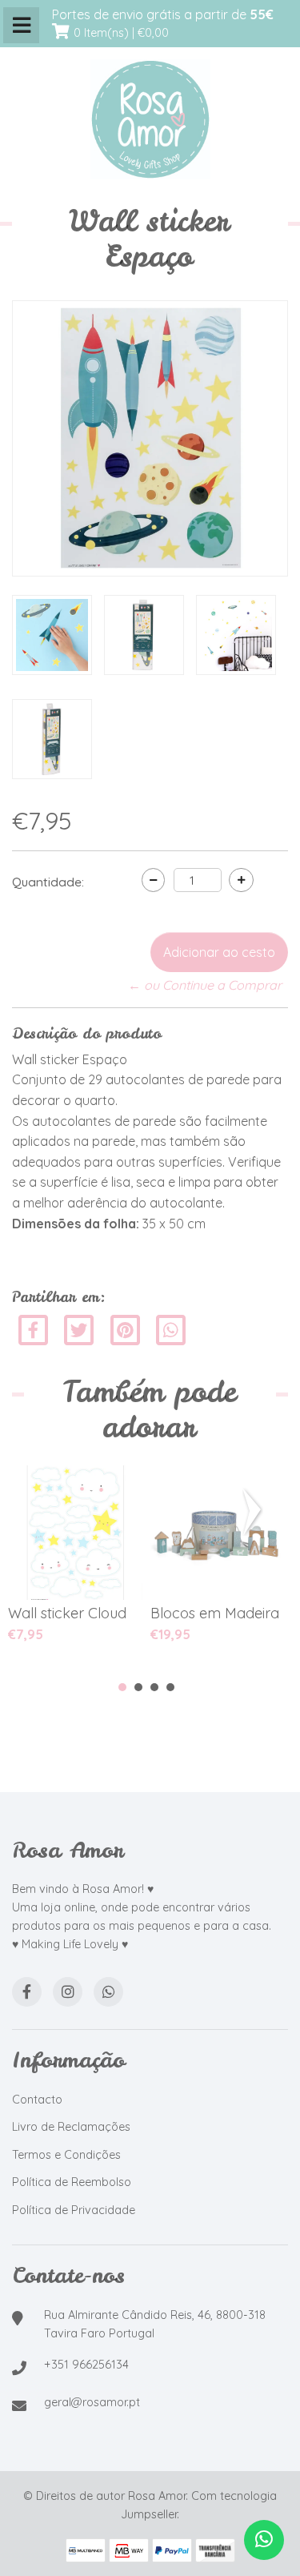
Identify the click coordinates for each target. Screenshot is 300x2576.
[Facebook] (33, 1328)
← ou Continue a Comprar (205, 985)
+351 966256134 (86, 2365)
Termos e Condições (66, 2155)
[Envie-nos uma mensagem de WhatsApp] (264, 2540)
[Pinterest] (125, 1328)
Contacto (37, 2100)
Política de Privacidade (74, 2210)
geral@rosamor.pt (92, 2402)
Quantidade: (48, 882)
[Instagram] (68, 1992)
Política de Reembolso (72, 2182)
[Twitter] (80, 1328)
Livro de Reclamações (71, 2127)
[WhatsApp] (108, 1992)
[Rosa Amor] (150, 120)
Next (255, 1512)
